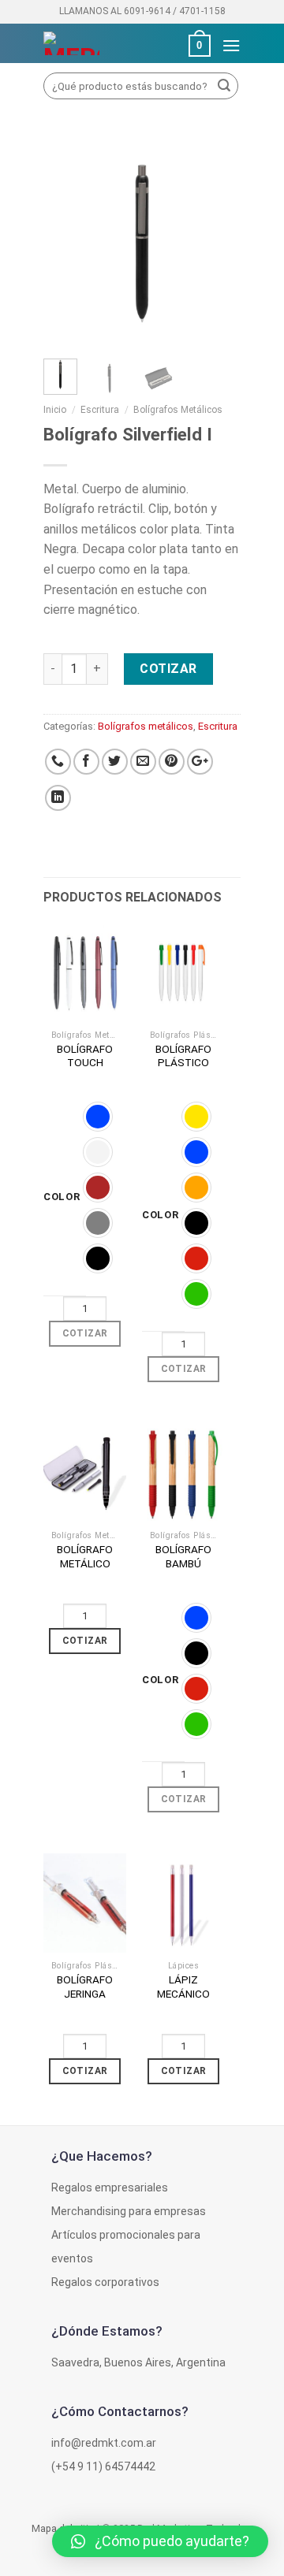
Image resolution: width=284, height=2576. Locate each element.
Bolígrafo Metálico (85, 1556)
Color (62, 1197)
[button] (160, 2541)
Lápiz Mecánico (183, 1987)
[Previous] (67, 244)
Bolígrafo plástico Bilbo (183, 1063)
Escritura (100, 410)
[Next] (217, 244)
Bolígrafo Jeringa (85, 1987)
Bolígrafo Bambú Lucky (183, 1563)
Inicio (55, 410)
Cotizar (168, 669)
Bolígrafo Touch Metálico (85, 1063)
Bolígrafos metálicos (178, 410)
